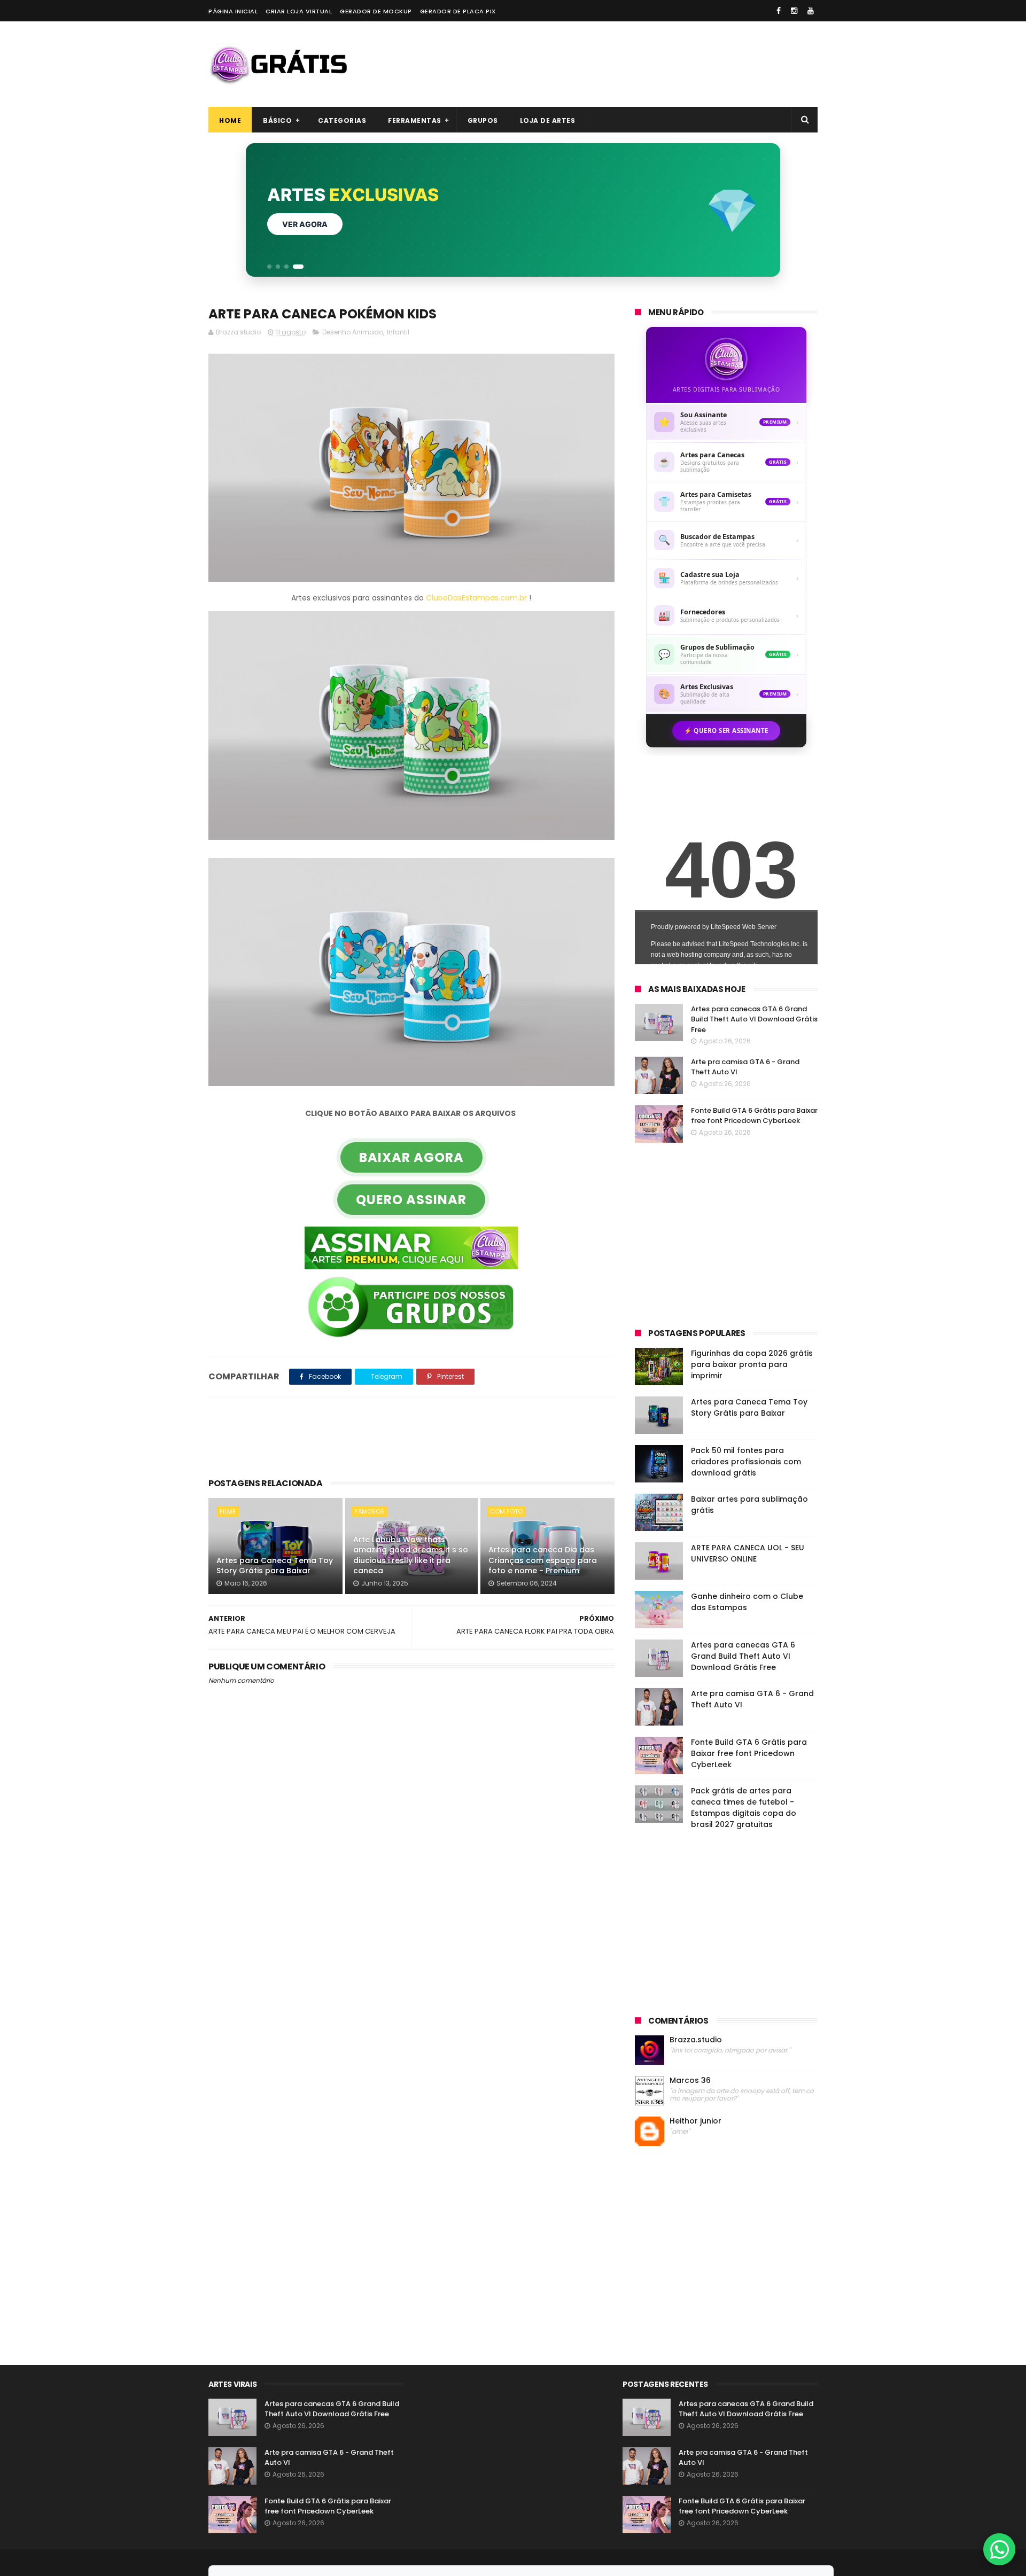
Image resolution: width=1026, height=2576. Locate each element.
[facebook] (779, 11)
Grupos (483, 120)
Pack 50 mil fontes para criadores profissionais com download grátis (746, 1462)
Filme (228, 1511)
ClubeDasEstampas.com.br (476, 598)
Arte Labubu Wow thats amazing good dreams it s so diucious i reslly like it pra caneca (411, 1555)
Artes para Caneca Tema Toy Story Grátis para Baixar (275, 1566)
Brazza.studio (696, 2040)
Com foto (506, 1511)
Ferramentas (415, 120)
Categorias (342, 120)
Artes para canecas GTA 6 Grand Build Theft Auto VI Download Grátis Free (754, 1019)
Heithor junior (695, 2121)
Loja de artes (548, 120)
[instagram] (794, 11)
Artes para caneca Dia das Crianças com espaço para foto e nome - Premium (543, 1560)
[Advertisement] (623, 64)
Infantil (398, 332)
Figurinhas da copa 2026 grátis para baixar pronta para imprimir (752, 1364)
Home (230, 120)
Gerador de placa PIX (458, 11)
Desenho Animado (353, 332)
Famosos (370, 1511)
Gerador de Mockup (376, 11)
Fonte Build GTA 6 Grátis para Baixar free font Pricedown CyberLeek (754, 1116)
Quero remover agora (330, 224)
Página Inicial (233, 11)
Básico (277, 120)
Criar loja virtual (299, 11)
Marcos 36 (690, 2081)
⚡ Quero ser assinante (726, 731)
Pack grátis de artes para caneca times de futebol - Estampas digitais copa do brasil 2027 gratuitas (744, 1808)
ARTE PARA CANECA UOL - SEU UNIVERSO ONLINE (748, 1553)
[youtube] (811, 11)
